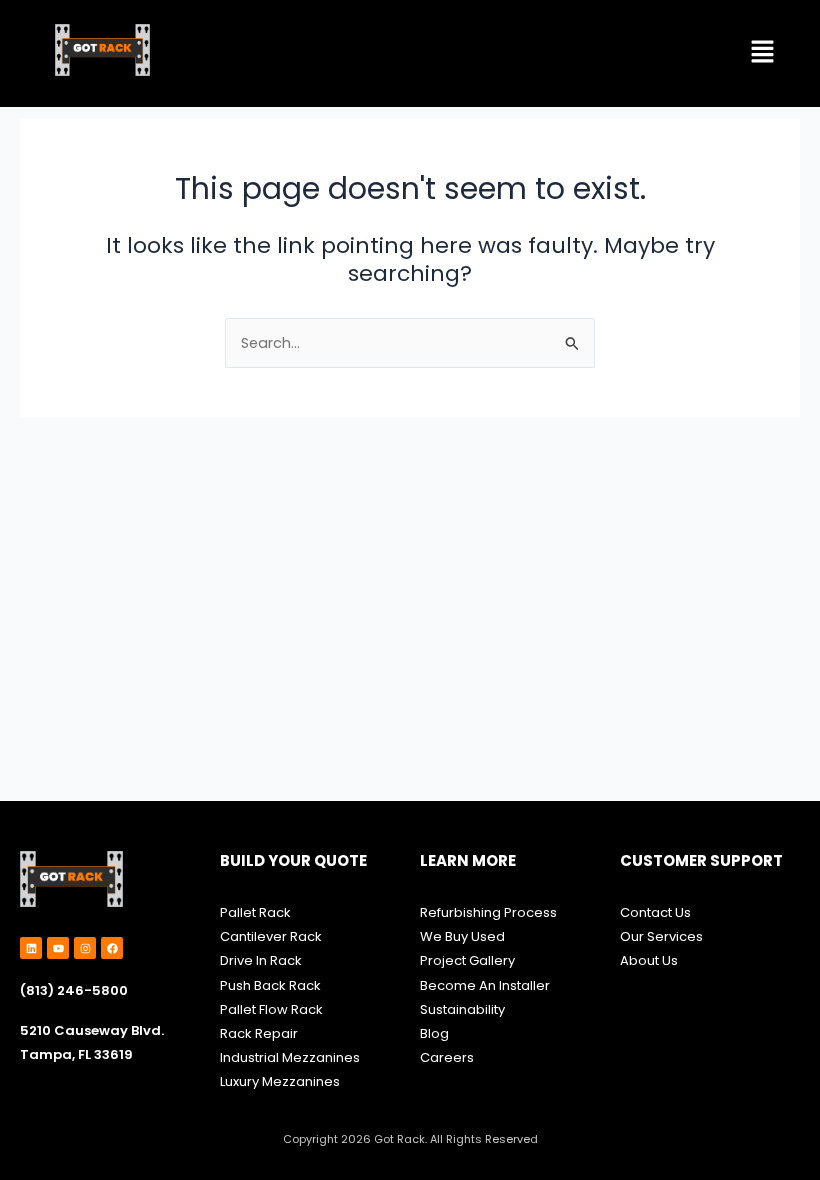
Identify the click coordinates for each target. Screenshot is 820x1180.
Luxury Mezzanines (280, 1081)
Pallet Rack (255, 912)
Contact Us (655, 912)
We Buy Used (462, 936)
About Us (649, 960)
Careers (447, 1057)
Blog (434, 1033)
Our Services (661, 936)
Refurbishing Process (488, 912)
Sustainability (464, 1009)
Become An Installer (485, 985)
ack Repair (263, 1033)
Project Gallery (467, 960)
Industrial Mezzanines (290, 1057)
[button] (763, 53)
